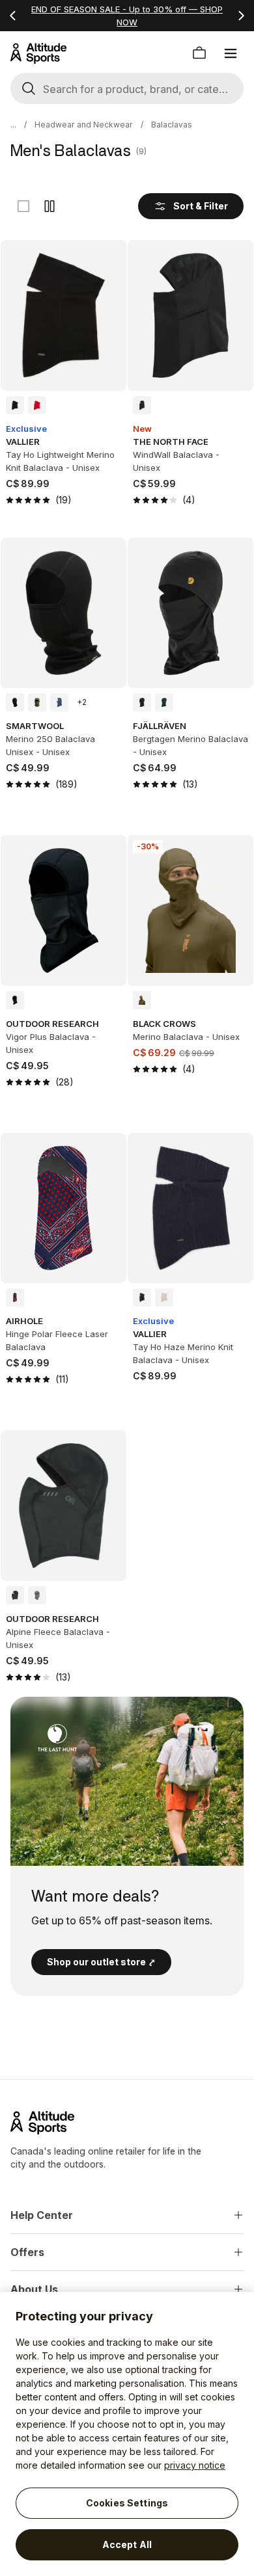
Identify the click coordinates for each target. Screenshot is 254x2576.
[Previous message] (13, 16)
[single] (23, 206)
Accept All (127, 2544)
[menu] (231, 53)
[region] (127, 2434)
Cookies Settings (127, 2503)
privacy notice (195, 2465)
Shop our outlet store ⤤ (101, 1962)
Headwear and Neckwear (84, 125)
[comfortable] (49, 206)
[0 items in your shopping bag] (199, 53)
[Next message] (241, 16)
